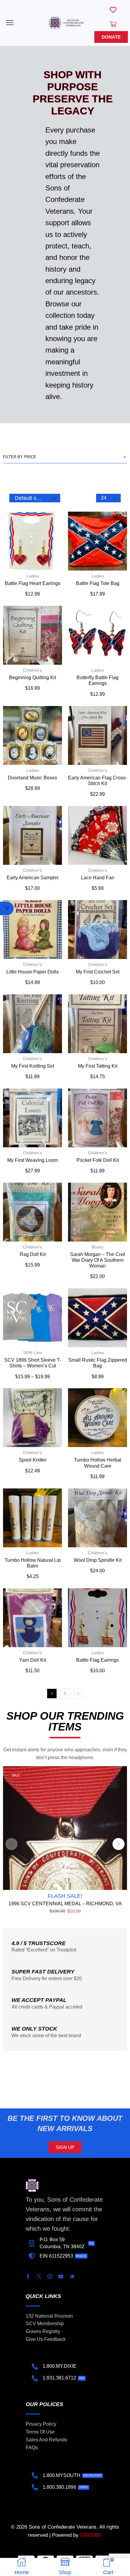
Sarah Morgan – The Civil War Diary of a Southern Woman (98, 1260)
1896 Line (32, 1353)
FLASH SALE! (65, 1896)
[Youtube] (61, 2277)
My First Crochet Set (98, 972)
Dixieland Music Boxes (32, 778)
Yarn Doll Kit (32, 1660)
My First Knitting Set (33, 1066)
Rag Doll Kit (33, 1254)
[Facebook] (28, 2277)
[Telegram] (72, 2277)
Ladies (33, 576)
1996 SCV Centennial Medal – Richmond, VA (65, 1904)
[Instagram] (50, 2277)
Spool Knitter (33, 1460)
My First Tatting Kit (98, 1066)
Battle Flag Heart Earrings (33, 583)
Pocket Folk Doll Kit (98, 1160)
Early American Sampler (33, 878)
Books (97, 1247)
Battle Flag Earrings (97, 1660)
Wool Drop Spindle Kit (98, 1560)
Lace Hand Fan (98, 878)
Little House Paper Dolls (32, 972)
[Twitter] (39, 2277)
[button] (10, 23)
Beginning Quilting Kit (32, 678)
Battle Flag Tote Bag (98, 583)
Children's (32, 670)
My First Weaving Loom (32, 1160)
